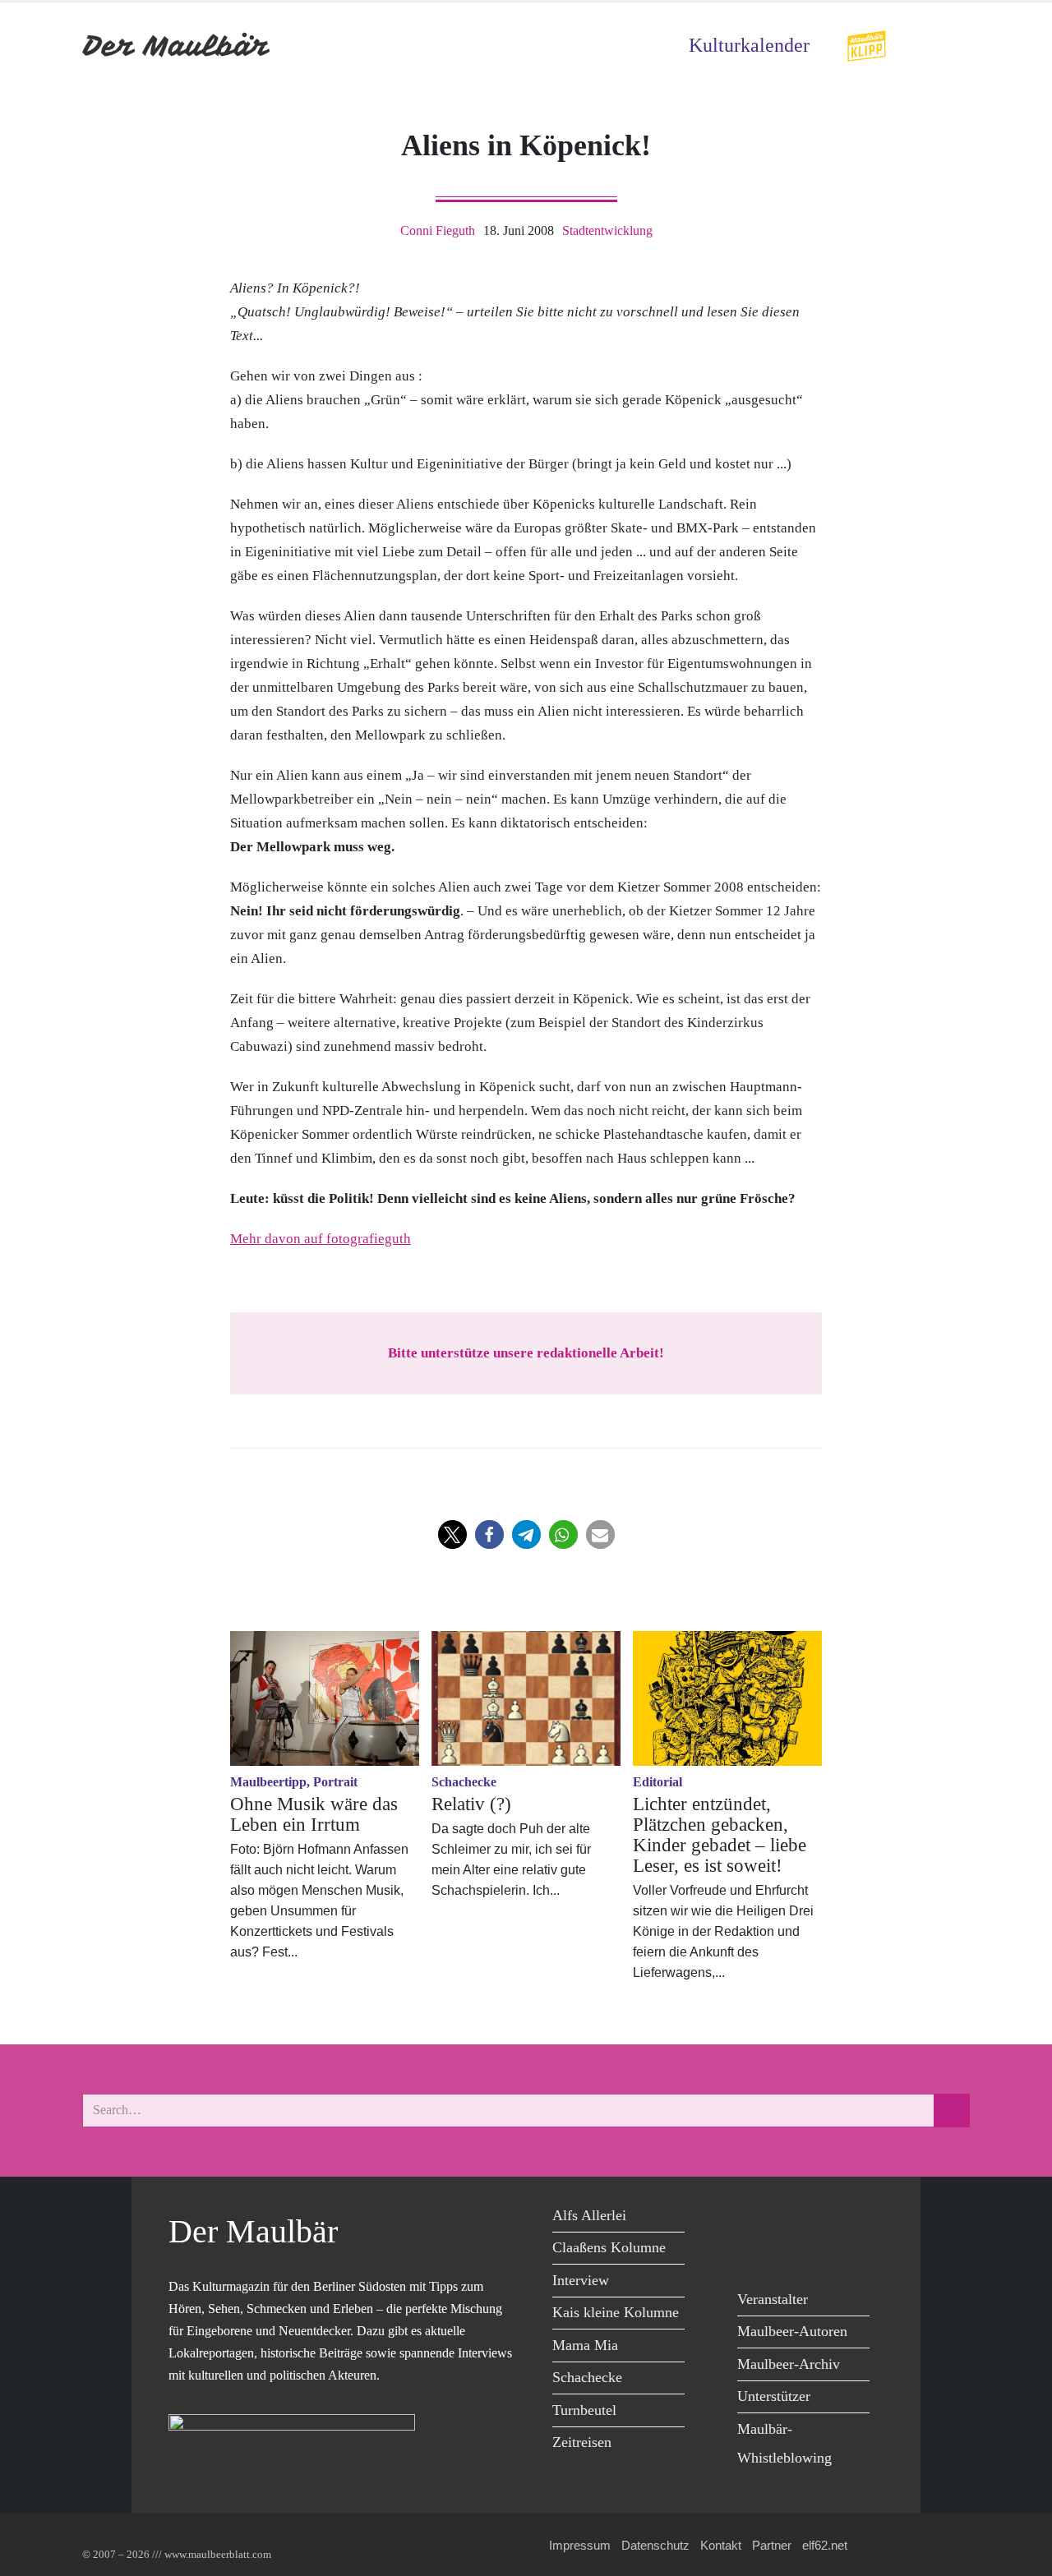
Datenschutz (655, 2545)
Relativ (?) (471, 1804)
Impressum (580, 2545)
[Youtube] (828, 2218)
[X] (791, 2218)
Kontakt (721, 2545)
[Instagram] (754, 2252)
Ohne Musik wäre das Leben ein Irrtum (314, 1814)
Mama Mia (585, 2345)
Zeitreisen (582, 2442)
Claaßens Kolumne (609, 2247)
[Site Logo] (177, 46)
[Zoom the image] (866, 41)
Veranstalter (773, 2299)
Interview (581, 2280)
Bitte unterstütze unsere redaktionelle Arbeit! (526, 1353)
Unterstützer (774, 2396)
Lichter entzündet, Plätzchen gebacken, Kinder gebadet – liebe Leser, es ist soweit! (720, 1835)
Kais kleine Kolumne (616, 2312)
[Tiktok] (791, 2252)
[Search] (952, 2111)
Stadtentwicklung (607, 230)
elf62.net (825, 2545)
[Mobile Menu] (950, 46)
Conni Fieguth (438, 230)
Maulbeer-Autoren (792, 2331)
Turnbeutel (584, 2410)
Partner (772, 2545)
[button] (452, 1535)
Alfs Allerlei (589, 2215)
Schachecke (587, 2377)
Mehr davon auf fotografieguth (321, 1239)
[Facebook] (754, 2218)
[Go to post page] (325, 1698)
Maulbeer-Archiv (789, 2364)
